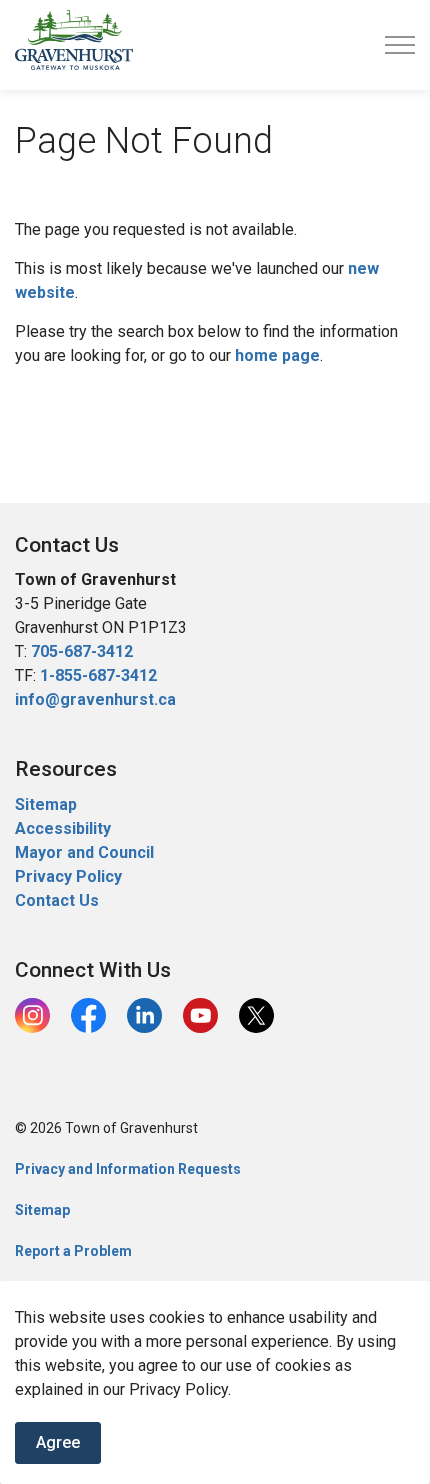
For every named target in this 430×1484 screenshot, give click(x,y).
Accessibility (63, 828)
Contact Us (57, 900)
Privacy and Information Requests (128, 1169)
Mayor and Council (86, 852)
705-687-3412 (82, 651)
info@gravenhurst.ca (95, 699)
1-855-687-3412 (98, 675)
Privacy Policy (68, 876)
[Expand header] (400, 45)
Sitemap (46, 804)
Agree (58, 1442)
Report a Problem (73, 1251)
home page (277, 355)
